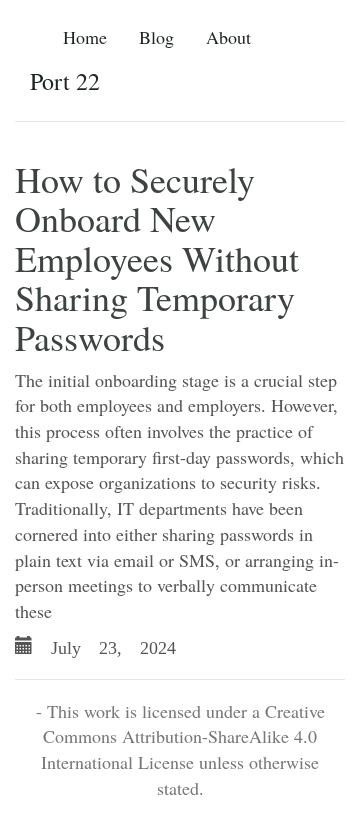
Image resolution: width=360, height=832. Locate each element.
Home (85, 37)
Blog (156, 37)
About (228, 37)
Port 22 (65, 81)
